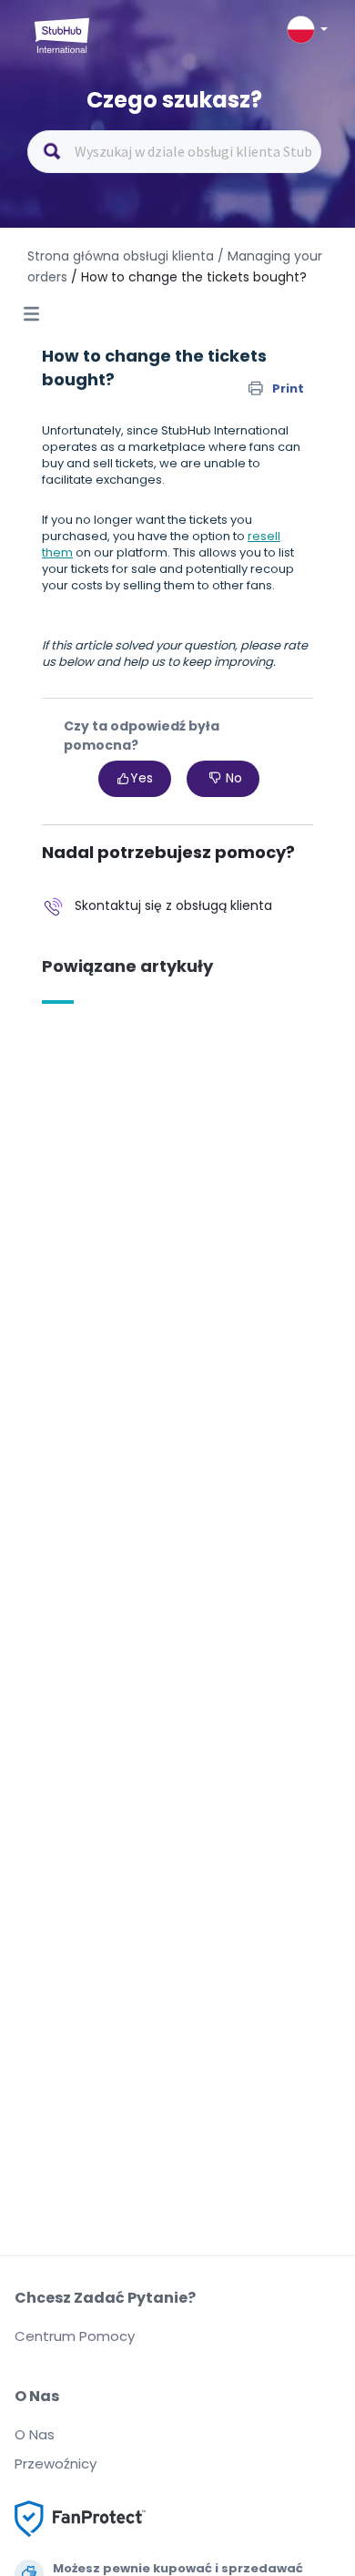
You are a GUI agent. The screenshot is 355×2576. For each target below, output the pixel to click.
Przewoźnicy (56, 2464)
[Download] (144, 1308)
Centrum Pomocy (75, 2336)
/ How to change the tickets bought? (189, 277)
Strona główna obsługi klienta (122, 256)
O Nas (35, 2434)
